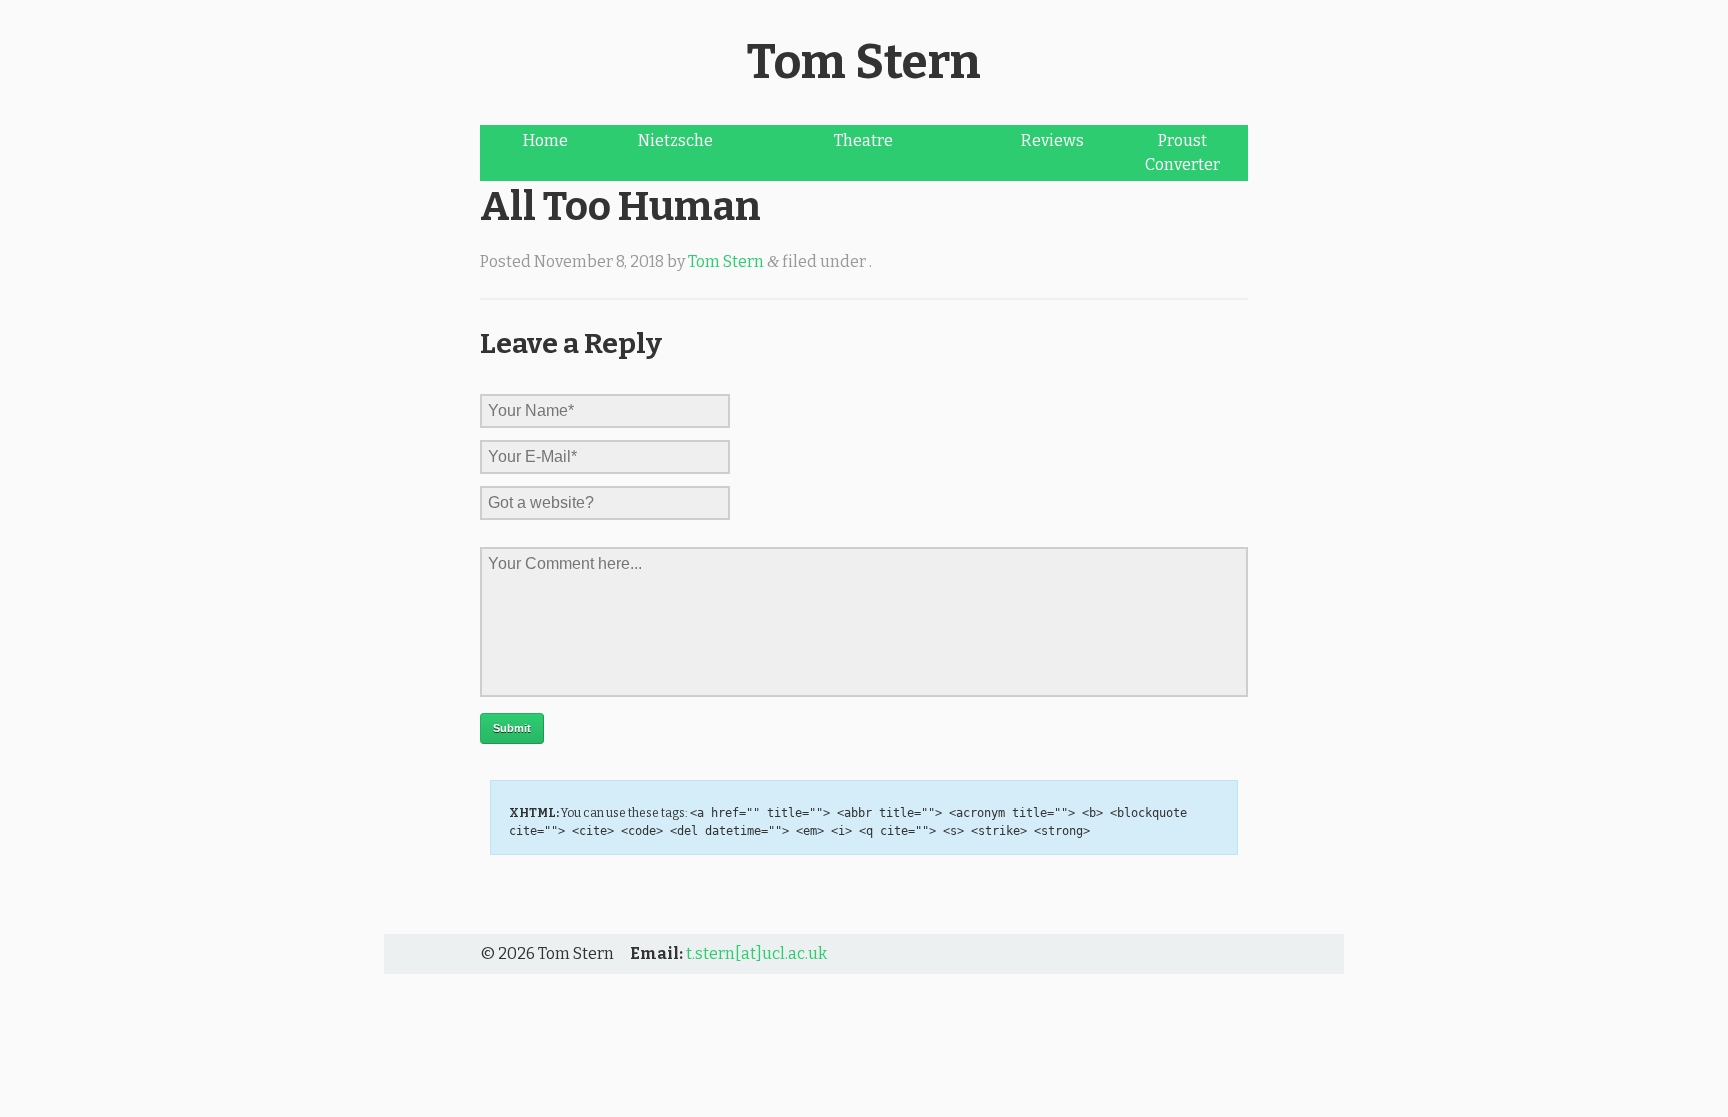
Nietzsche (675, 140)
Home (545, 140)
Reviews (1052, 140)
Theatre (863, 140)
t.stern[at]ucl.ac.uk (756, 953)
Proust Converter (1182, 152)
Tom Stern (864, 62)
